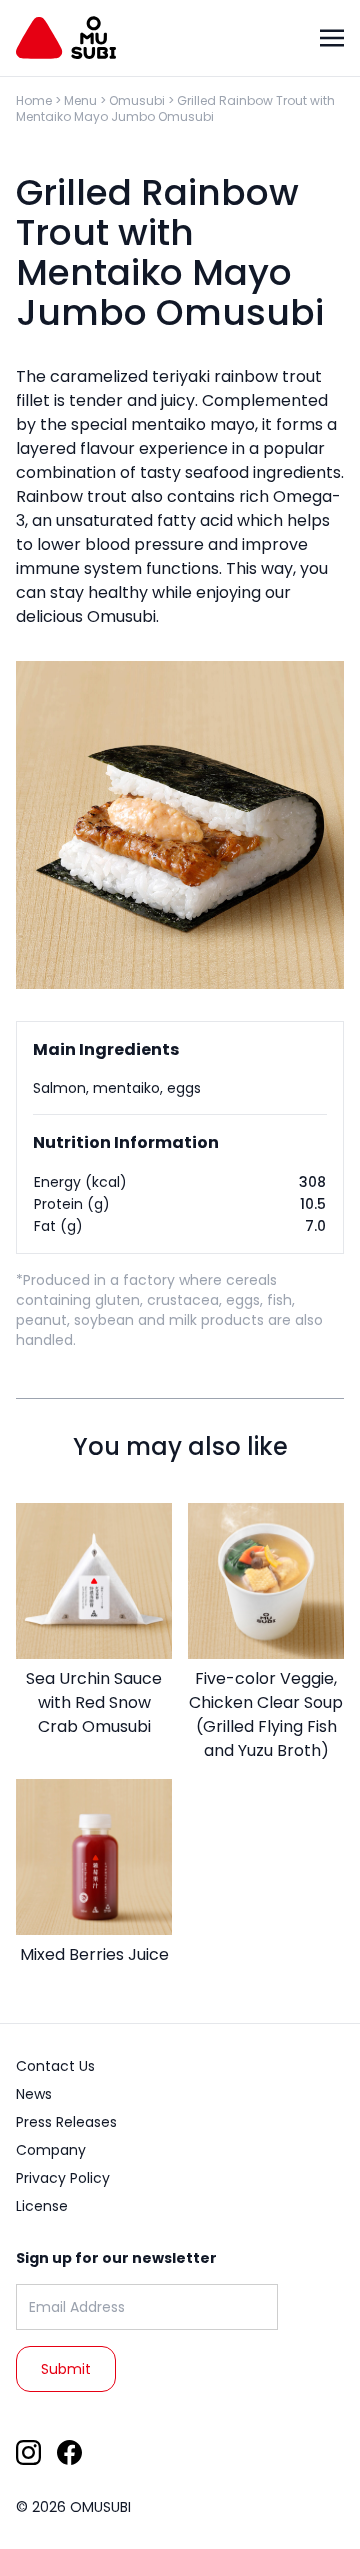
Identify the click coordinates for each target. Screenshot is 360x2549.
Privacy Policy (63, 2178)
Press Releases (66, 2122)
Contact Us (55, 2066)
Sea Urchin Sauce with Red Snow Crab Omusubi (94, 1702)
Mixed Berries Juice (94, 1954)
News (34, 2094)
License (42, 2206)
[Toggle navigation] (332, 37)
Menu (80, 100)
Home (34, 100)
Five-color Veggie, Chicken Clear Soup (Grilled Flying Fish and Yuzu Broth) (266, 1714)
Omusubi (137, 100)
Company (51, 2150)
